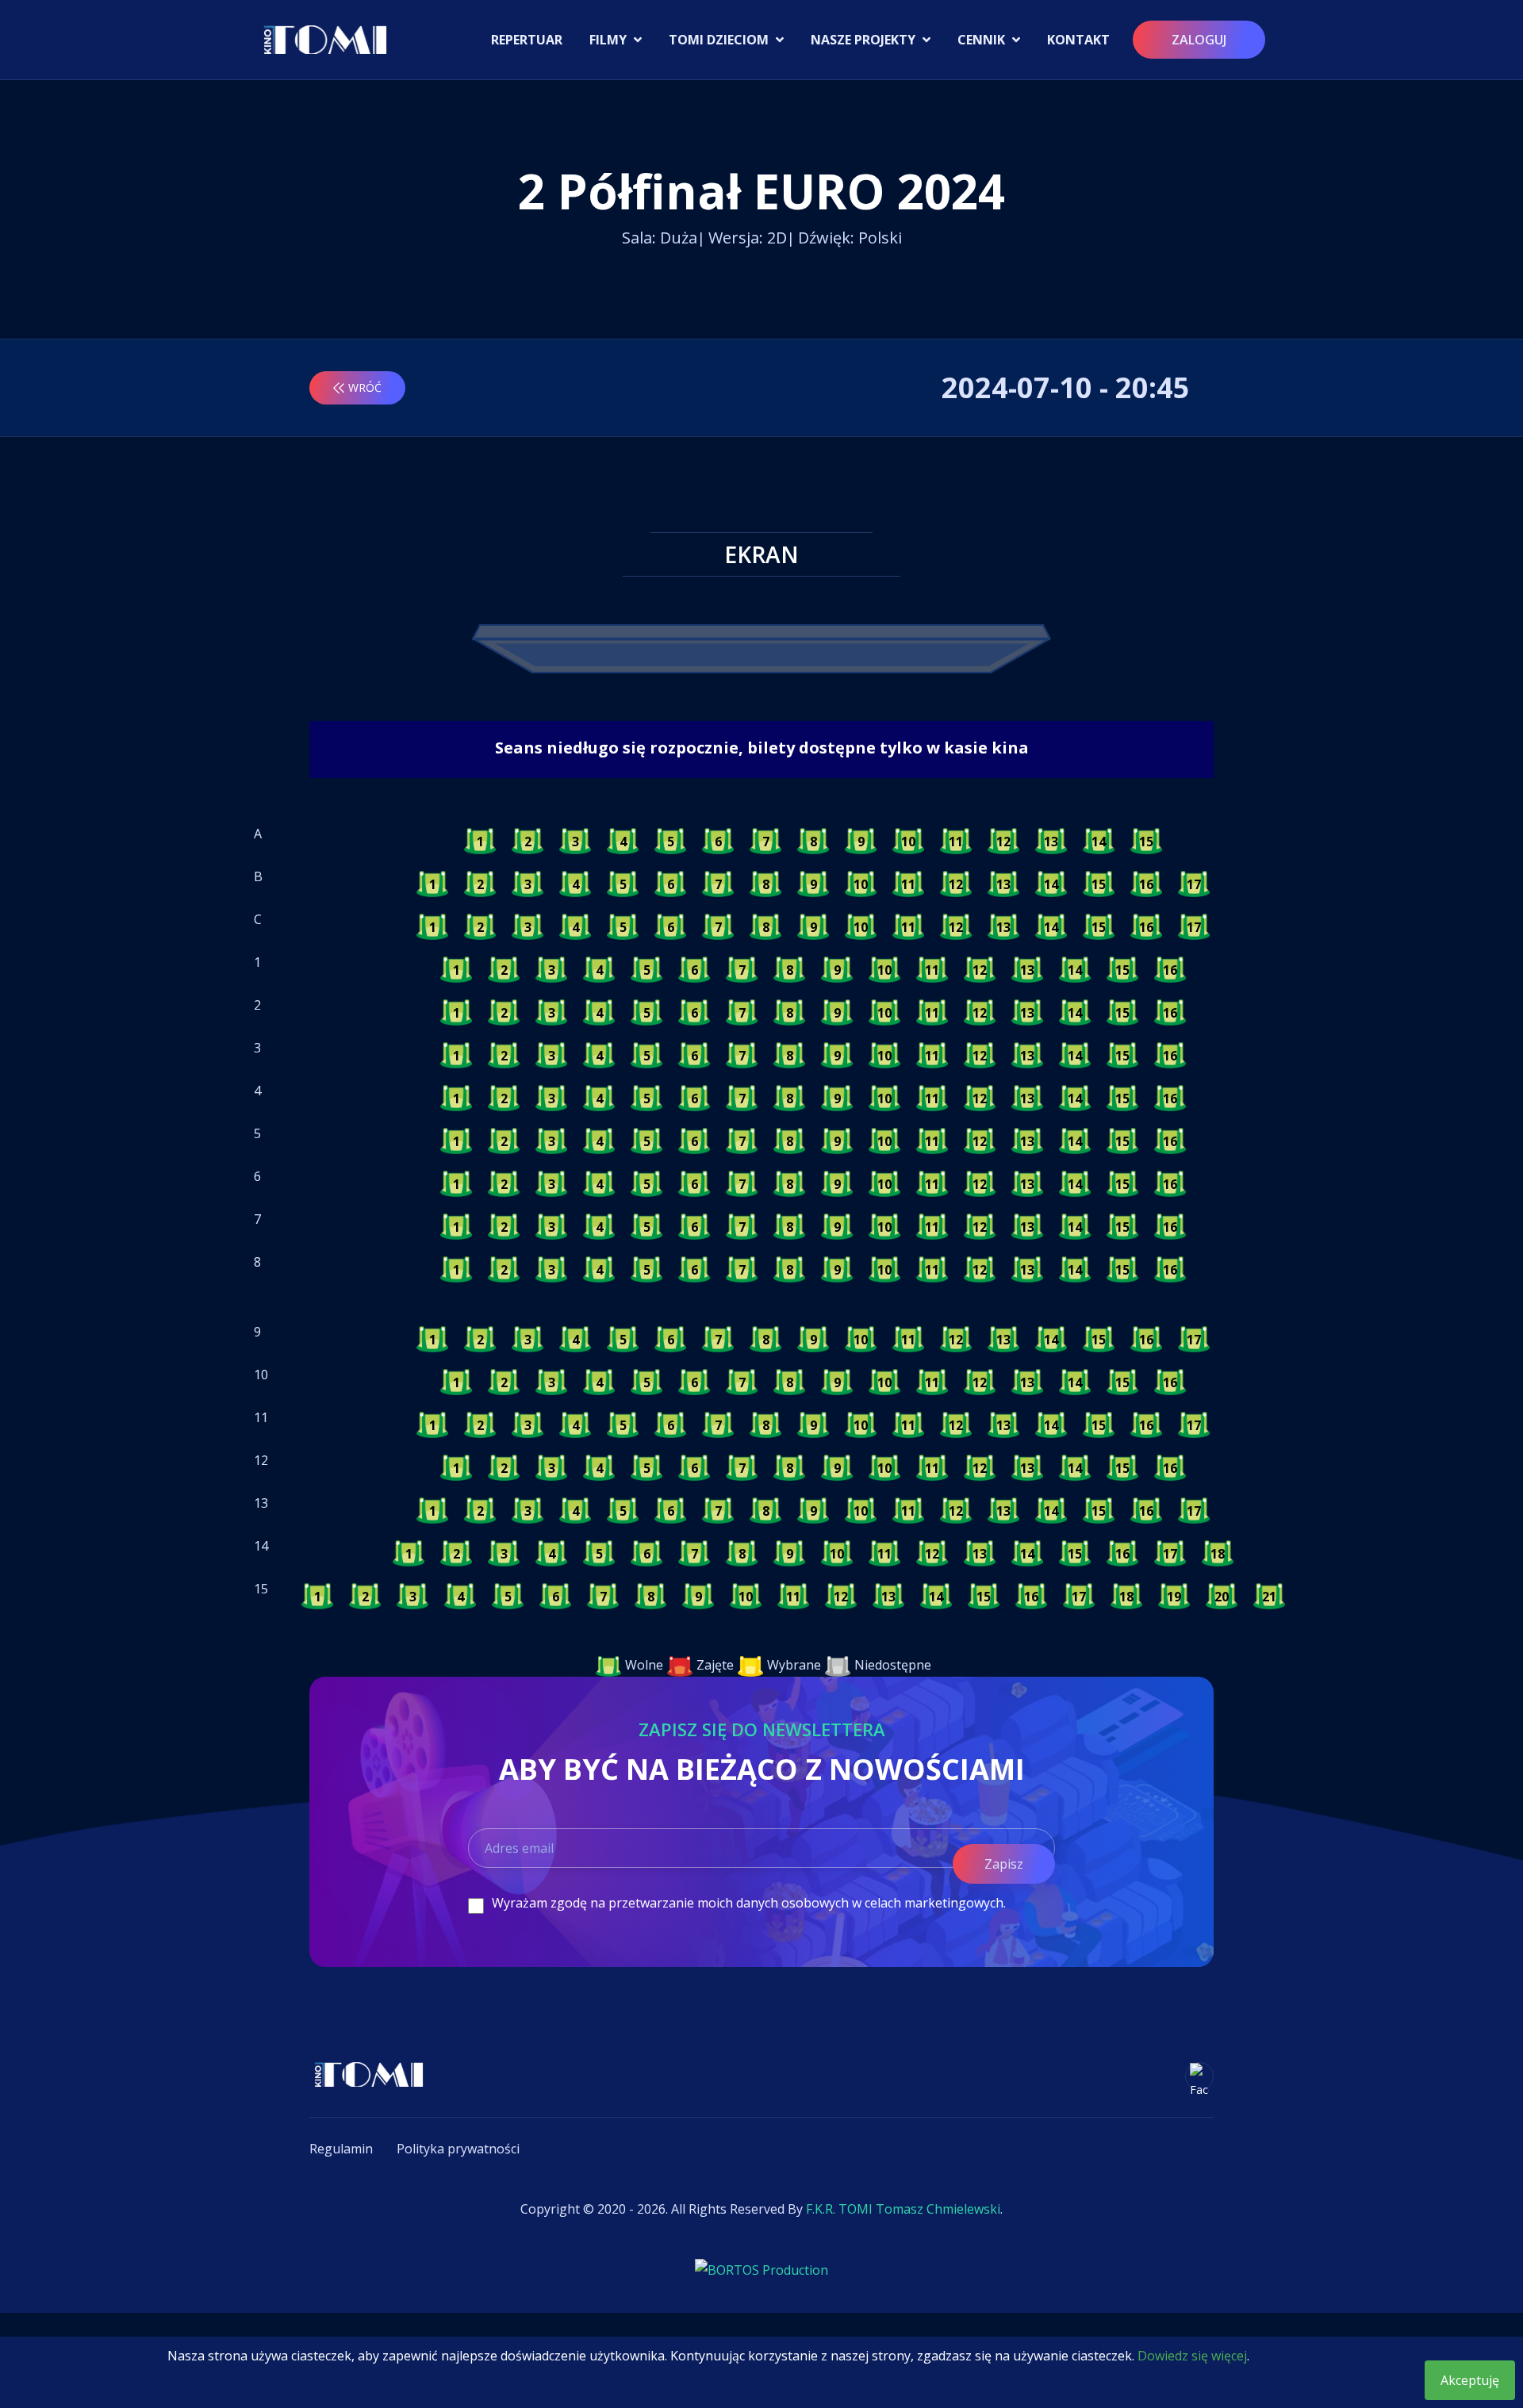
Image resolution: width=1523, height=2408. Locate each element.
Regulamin (341, 2149)
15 (1146, 842)
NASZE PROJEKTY (865, 40)
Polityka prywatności (458, 2149)
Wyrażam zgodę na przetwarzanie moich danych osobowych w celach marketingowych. (749, 1903)
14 (1099, 842)
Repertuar (527, 40)
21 (1269, 1597)
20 (1222, 1597)
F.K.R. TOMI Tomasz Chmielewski (903, 2209)
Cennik (983, 40)
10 (908, 842)
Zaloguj (1199, 40)
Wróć (365, 387)
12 (1003, 842)
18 (1218, 1554)
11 (956, 842)
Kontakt (1078, 40)
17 (1194, 884)
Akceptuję (1470, 2380)
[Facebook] (1199, 2076)
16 (1146, 884)
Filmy (610, 40)
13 (1051, 842)
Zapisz (1004, 1864)
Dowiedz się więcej (1192, 2356)
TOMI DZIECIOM (720, 40)
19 (1174, 1597)
